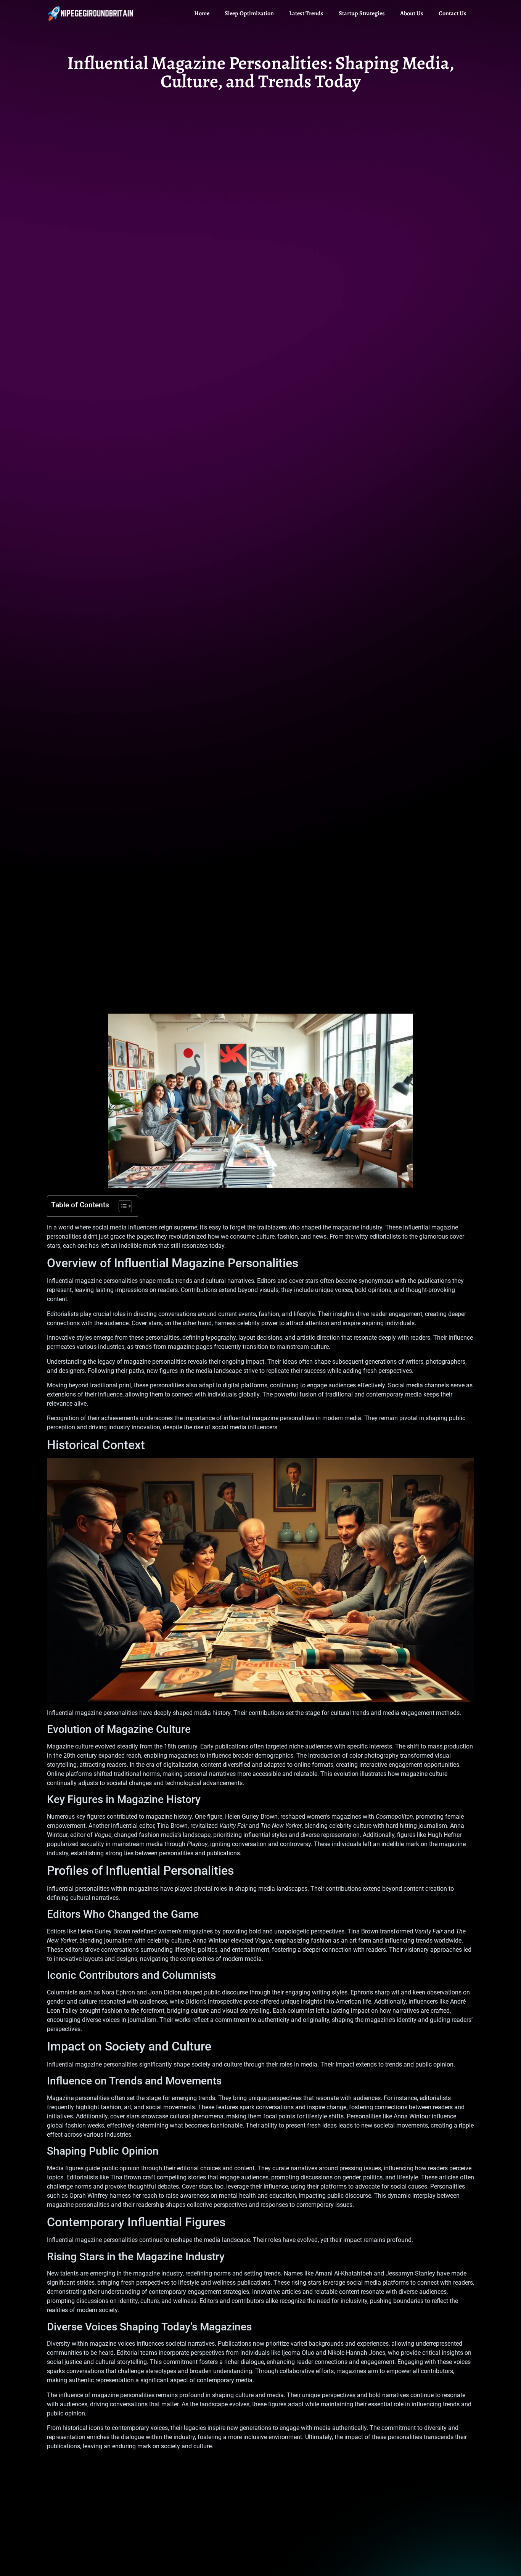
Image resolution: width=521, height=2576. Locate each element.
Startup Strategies (362, 13)
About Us (412, 13)
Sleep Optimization (249, 13)
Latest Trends (306, 13)
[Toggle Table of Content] (121, 1206)
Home (202, 13)
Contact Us (453, 13)
